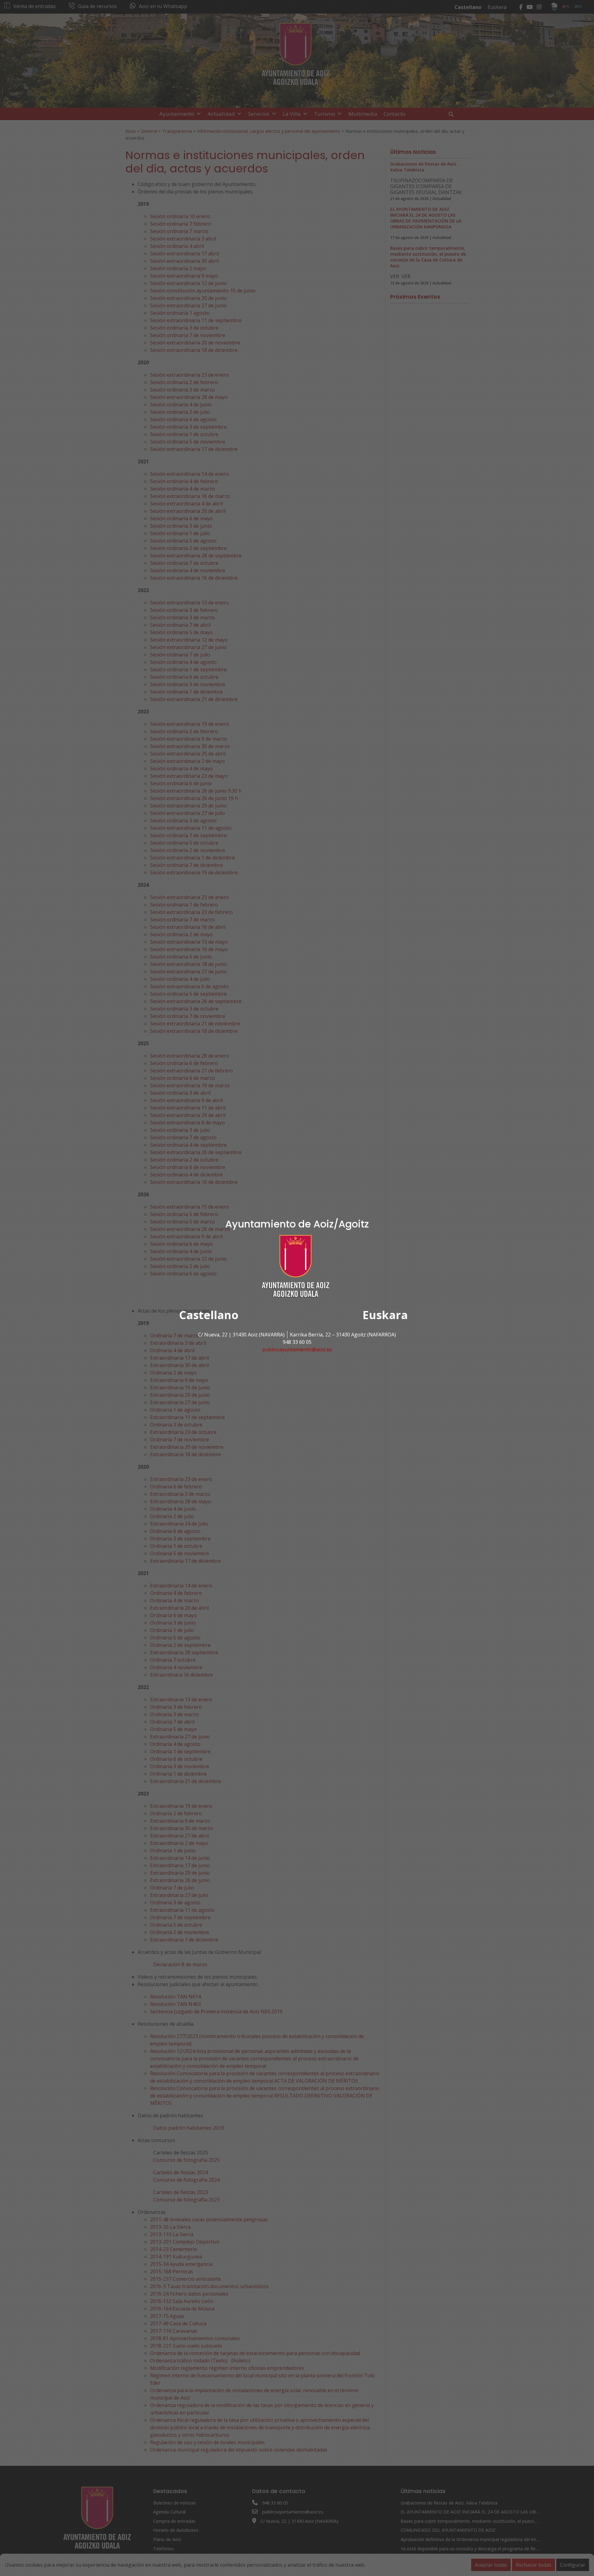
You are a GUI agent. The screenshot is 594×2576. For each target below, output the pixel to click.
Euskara (385, 1315)
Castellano (209, 1315)
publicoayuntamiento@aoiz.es (297, 1349)
